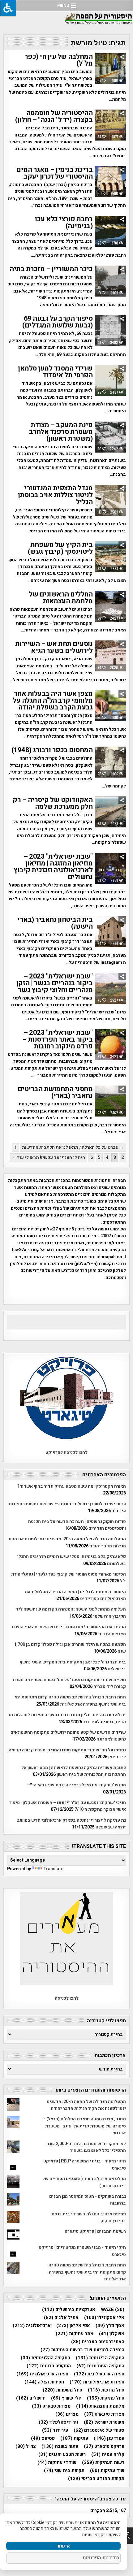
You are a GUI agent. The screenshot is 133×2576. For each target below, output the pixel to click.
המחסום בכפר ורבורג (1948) (52, 750)
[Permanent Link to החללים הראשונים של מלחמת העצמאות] (110, 606)
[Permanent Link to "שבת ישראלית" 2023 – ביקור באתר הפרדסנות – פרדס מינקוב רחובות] (110, 1045)
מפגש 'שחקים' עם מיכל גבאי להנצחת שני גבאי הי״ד (77, 1785)
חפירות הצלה (44, 2382)
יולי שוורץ (66, 2398)
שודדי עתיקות (57, 2463)
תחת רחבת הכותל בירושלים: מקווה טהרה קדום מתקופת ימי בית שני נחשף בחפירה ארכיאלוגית (70, 1700)
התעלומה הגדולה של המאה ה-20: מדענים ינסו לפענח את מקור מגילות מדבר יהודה (86, 2105)
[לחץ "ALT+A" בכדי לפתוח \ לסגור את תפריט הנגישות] (8, 8)
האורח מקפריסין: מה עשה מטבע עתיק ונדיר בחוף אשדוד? (71, 1486)
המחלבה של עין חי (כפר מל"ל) (59, 60)
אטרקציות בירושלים (69, 2310)
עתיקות (74, 2438)
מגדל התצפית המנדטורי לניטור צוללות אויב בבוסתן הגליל (55, 495)
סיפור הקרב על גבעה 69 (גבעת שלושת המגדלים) (57, 322)
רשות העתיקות (103, 2463)
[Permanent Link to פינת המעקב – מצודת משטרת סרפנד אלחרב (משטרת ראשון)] (110, 437)
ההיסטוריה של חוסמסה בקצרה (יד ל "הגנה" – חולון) (54, 116)
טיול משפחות (62, 2390)
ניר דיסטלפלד (58, 2422)
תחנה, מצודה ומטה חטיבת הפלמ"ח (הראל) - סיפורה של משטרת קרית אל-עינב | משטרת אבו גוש (85, 2126)
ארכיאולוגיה (32, 2326)
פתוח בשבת (60, 2446)
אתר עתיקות (75, 2334)
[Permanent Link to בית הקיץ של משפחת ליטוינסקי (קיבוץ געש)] (110, 557)
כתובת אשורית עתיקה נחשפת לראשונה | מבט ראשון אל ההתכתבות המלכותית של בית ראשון (74, 1771)
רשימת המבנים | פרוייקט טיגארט (95, 2231)
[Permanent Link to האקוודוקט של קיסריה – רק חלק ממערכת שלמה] (110, 812)
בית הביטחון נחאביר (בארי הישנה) (55, 923)
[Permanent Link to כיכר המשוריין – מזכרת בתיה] (110, 281)
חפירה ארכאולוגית (99, 2374)
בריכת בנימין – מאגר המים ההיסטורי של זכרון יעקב (54, 173)
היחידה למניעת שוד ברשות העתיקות (82, 2350)
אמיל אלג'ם (61, 2318)
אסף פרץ (110, 2326)
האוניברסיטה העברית (98, 2342)
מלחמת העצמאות (100, 2406)
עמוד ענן (109, 2438)
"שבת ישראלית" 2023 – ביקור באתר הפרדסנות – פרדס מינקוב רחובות (58, 1039)
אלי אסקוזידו (104, 2318)
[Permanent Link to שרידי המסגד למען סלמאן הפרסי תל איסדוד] (110, 380)
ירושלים (31, 2398)
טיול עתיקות (106, 2398)
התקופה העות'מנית (100, 2366)
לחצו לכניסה (67, 1998)
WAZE (113, 2310)
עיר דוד (55, 2430)
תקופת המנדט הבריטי (96, 2479)
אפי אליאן (73, 2326)
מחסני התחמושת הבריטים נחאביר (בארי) (55, 1092)
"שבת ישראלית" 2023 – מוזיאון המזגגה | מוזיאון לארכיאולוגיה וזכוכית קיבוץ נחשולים (53, 867)
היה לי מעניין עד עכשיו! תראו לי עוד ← (48, 1158)
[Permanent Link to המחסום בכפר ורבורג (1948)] (110, 762)
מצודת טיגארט (104, 2414)
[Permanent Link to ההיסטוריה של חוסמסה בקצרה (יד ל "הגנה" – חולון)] (110, 125)
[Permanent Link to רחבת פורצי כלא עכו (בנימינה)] (110, 231)
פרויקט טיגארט (104, 2446)
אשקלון (112, 2334)
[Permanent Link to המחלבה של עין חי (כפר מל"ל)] (110, 69)
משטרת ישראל (104, 2422)
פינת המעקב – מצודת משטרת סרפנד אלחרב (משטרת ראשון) (61, 432)
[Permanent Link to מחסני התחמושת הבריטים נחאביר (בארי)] (110, 1101)
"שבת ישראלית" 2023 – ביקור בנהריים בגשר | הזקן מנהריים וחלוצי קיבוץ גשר (55, 983)
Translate (53, 1869)
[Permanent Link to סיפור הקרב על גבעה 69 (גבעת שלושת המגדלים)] (110, 331)
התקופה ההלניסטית (45, 2358)
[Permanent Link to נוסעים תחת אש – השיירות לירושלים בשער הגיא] (110, 656)
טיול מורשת (106, 2390)
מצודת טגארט (51, 2406)
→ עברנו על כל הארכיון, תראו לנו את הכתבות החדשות (73, 1147)
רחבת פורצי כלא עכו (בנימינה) (64, 223)
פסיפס (43, 2438)
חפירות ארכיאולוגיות (97, 2382)
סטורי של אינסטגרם (99, 2430)
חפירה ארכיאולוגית (42, 2374)
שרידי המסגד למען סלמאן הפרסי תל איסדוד (55, 372)
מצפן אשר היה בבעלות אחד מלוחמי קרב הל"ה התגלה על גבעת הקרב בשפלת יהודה (53, 700)
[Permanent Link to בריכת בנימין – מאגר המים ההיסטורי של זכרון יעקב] (110, 182)
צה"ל (26, 2446)
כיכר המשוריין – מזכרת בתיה (51, 269)
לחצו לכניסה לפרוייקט (66, 1453)
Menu (63, 5)
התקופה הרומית (49, 2366)
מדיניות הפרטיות (101, 2558)
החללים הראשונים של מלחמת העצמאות (61, 598)
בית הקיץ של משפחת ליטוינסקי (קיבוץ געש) (60, 548)
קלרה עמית (108, 2455)
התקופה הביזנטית (100, 2358)
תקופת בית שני (64, 2471)
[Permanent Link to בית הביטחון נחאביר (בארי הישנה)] (110, 932)
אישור (63, 2546)
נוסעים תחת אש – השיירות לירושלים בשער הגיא (54, 647)
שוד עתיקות (107, 2471)
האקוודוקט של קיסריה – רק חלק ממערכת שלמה (53, 803)
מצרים (67, 2414)
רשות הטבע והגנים (62, 2455)
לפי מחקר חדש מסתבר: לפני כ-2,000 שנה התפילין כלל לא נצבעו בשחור (86, 2147)
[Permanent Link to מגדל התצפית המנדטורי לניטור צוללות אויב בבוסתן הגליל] (110, 500)
